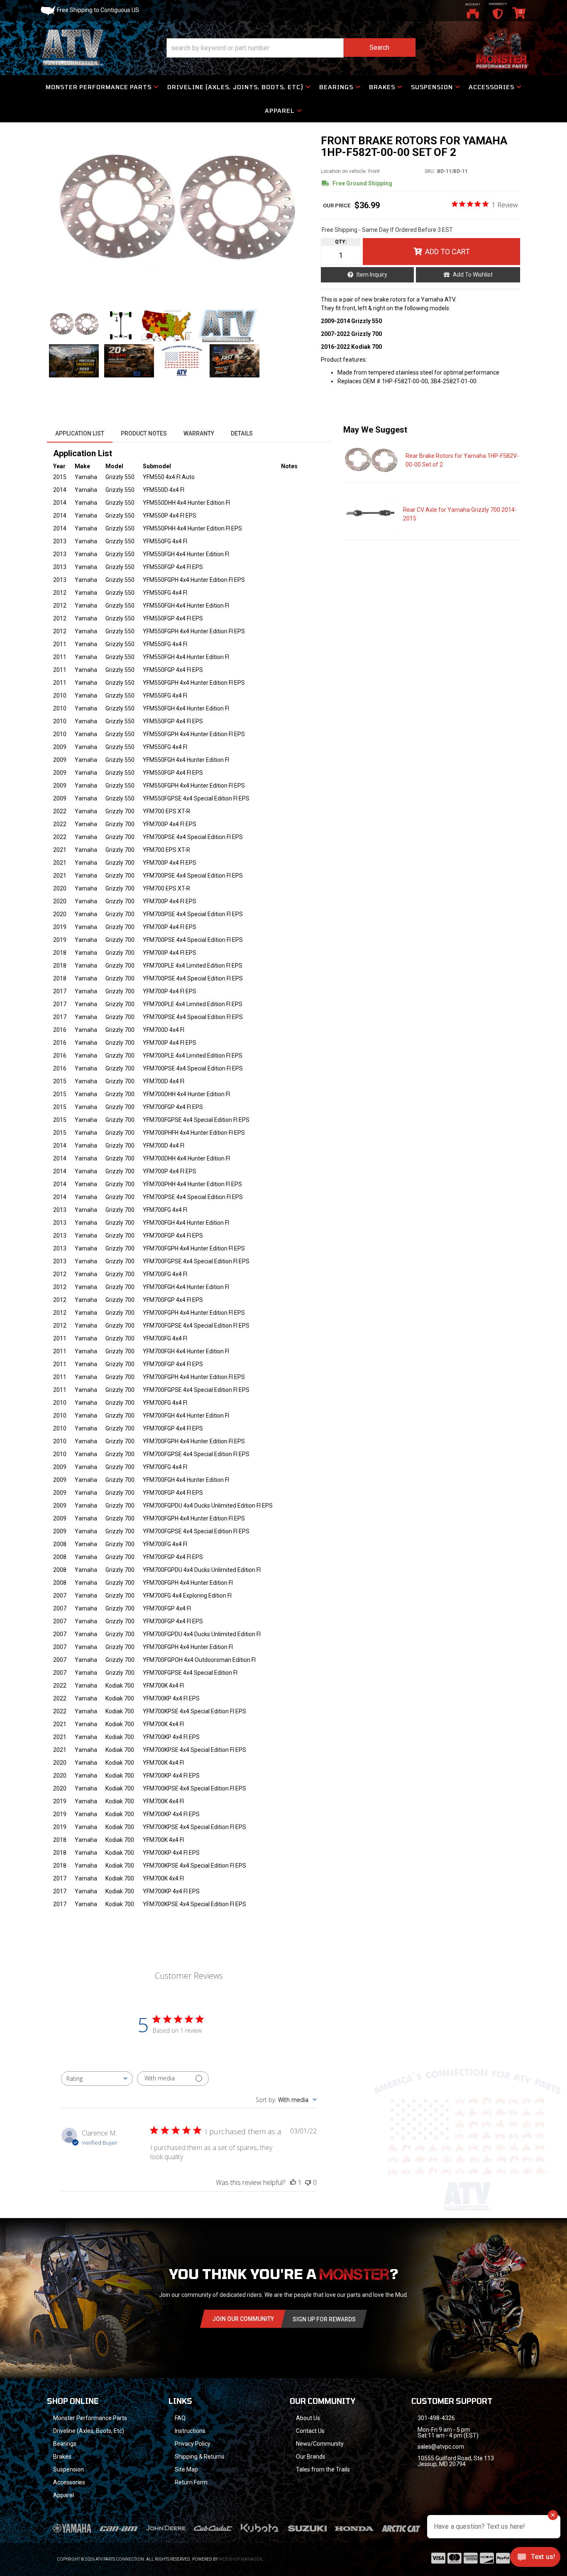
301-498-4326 (436, 2418)
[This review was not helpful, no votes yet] (308, 2182)
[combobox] (97, 2079)
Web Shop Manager (240, 2559)
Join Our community (243, 2319)
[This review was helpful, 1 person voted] (293, 2182)
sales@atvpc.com (441, 2447)
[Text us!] (535, 2559)
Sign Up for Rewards (324, 2319)
